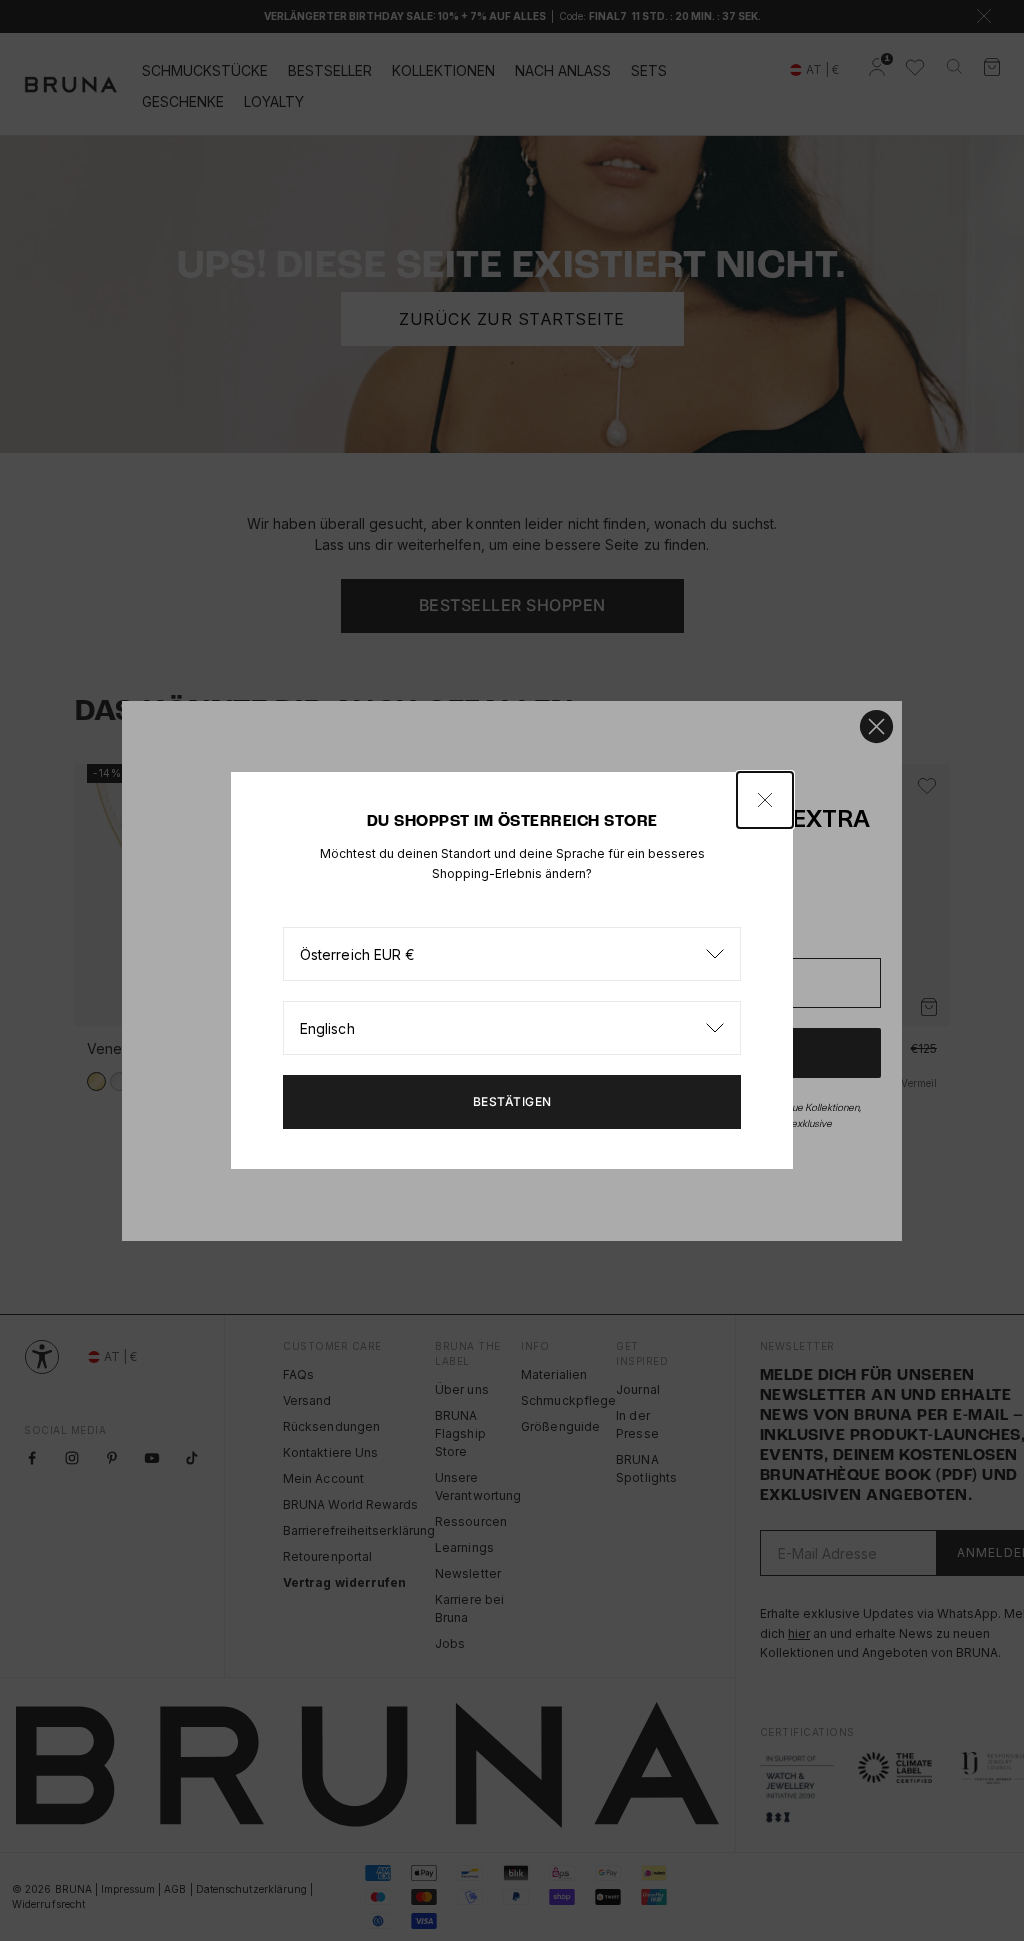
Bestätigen (512, 1101)
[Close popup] (765, 800)
